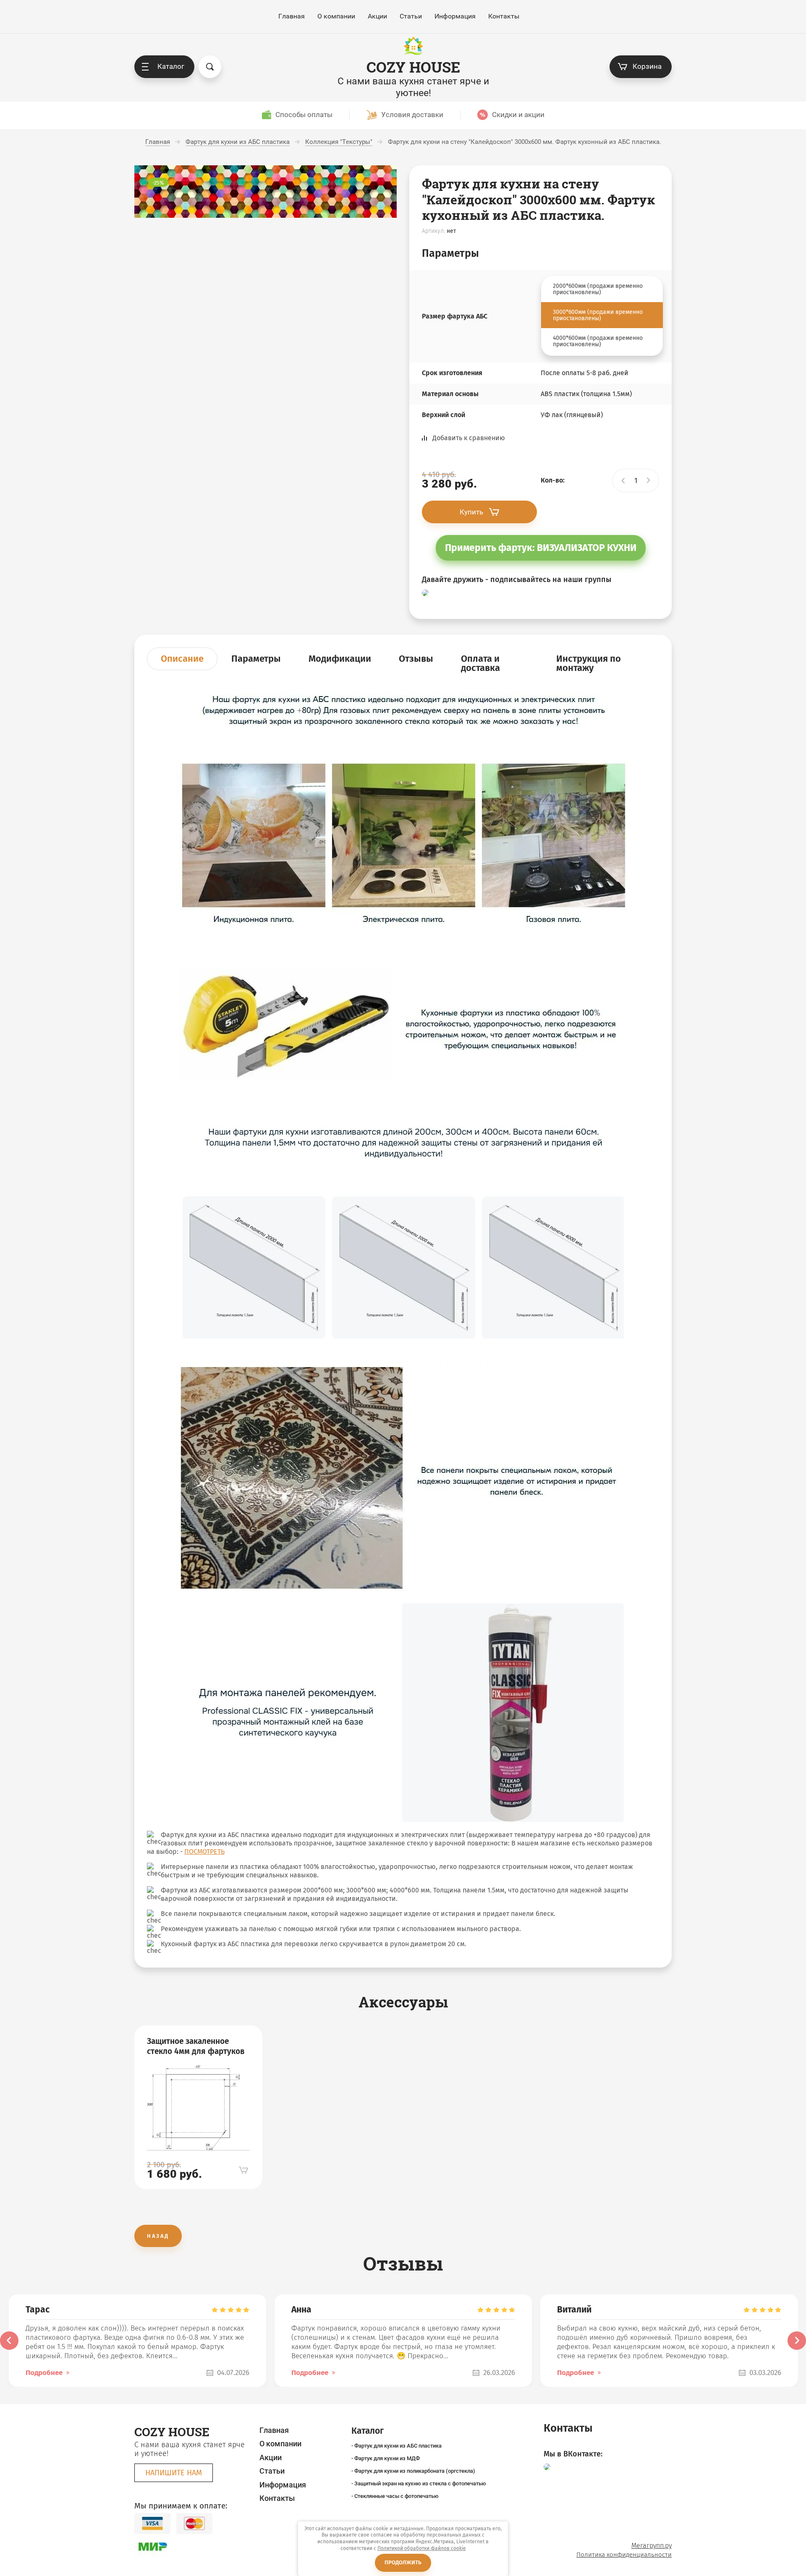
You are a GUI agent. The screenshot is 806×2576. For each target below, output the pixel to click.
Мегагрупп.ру (652, 2546)
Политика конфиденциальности (624, 2555)
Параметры (256, 659)
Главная (292, 16)
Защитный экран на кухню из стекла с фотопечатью (420, 2483)
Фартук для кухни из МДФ (387, 2458)
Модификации (340, 659)
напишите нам (174, 2473)
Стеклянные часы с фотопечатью (396, 2496)
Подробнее (44, 2373)
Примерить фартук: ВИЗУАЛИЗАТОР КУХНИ (541, 548)
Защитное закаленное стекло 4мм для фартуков (196, 2046)
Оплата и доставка (480, 663)
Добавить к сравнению (469, 438)
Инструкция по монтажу (589, 663)
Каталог (171, 66)
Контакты (504, 16)
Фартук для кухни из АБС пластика (398, 2446)
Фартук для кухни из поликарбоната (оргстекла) (415, 2471)
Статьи (411, 16)
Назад (158, 2236)
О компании (336, 16)
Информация (455, 16)
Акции (377, 16)
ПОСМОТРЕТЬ (204, 1852)
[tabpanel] (198, 2107)
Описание (182, 659)
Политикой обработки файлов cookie (422, 2548)
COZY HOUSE (413, 67)
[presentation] (9, 2341)
